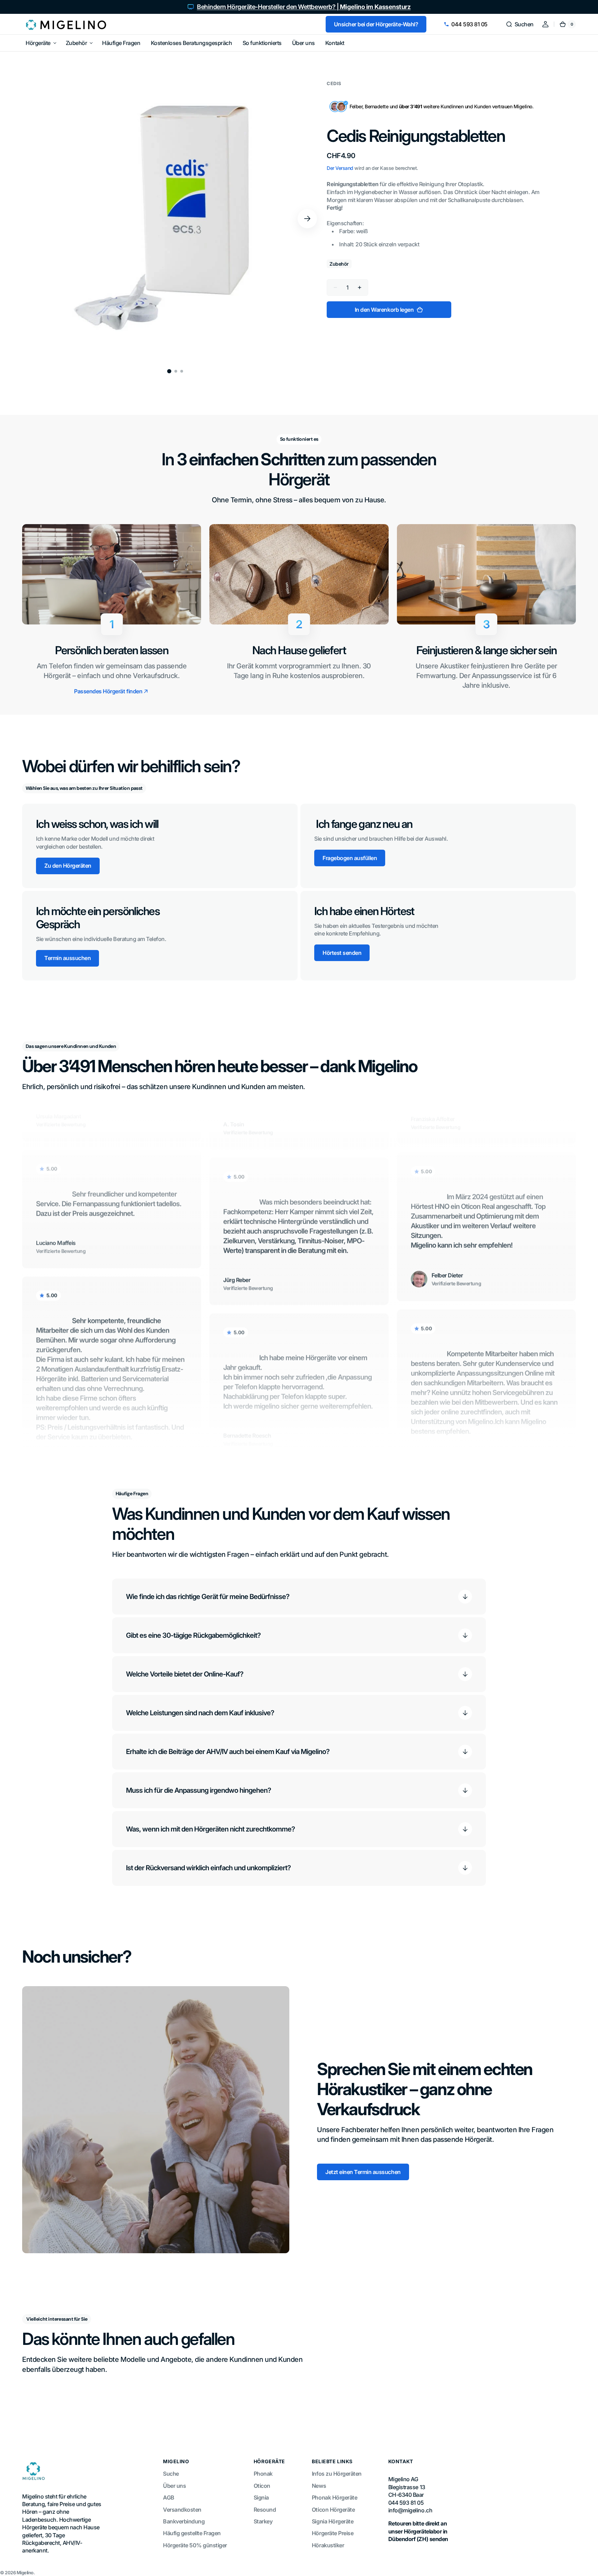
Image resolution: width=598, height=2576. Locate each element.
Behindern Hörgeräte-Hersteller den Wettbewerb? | (304, 7)
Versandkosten (182, 2510)
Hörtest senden (342, 953)
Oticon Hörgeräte (333, 2510)
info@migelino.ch (410, 2510)
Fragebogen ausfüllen (350, 858)
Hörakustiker (328, 2545)
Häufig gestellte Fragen (192, 2533)
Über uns (174, 2486)
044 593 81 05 (469, 24)
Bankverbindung (184, 2521)
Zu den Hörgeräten (68, 866)
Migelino (25, 2573)
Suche (171, 2474)
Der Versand (340, 168)
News (319, 2486)
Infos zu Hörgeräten (337, 2474)
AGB (169, 2497)
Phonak (263, 2474)
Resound (265, 2510)
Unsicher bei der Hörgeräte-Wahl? (376, 24)
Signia (261, 2497)
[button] (520, 24)
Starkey (263, 2521)
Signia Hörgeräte (333, 2521)
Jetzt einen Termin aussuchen (363, 2172)
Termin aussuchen (67, 958)
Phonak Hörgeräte (334, 2497)
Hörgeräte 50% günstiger (195, 2545)
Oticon (262, 2486)
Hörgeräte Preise (333, 2533)
